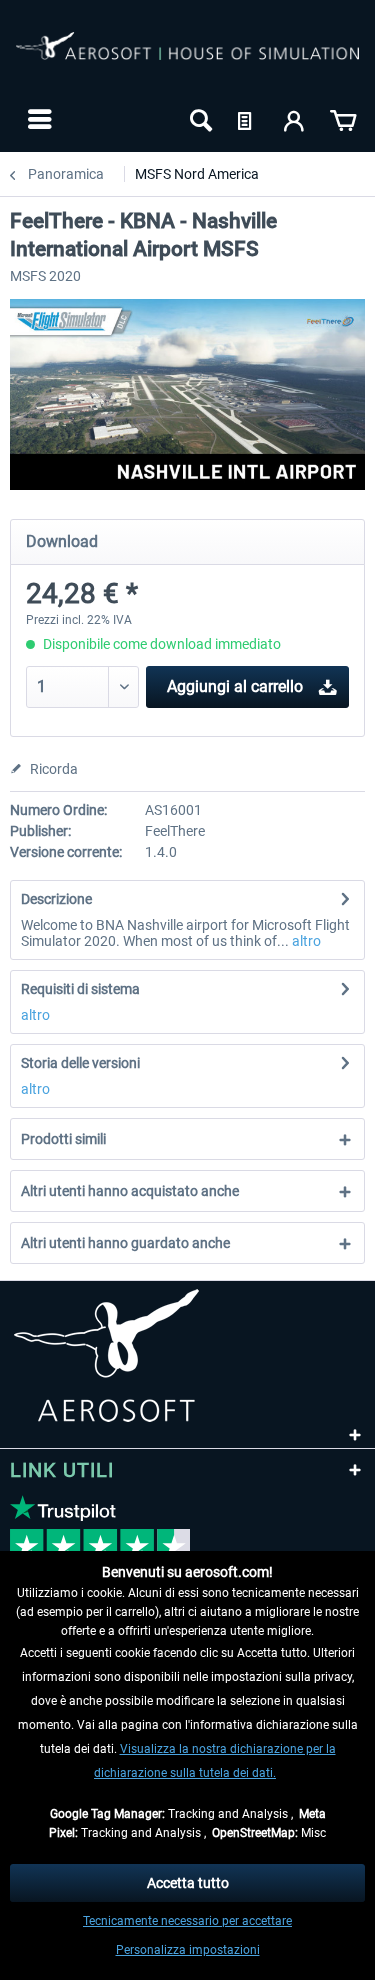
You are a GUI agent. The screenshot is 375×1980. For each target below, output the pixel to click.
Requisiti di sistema (80, 989)
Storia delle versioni (80, 1063)
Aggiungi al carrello (235, 686)
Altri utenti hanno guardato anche (125, 1243)
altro (305, 941)
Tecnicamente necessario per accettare (187, 1921)
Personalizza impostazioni (188, 1950)
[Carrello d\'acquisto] (343, 119)
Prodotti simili (63, 1139)
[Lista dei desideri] (247, 119)
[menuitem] (37, 119)
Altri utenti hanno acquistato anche (130, 1191)
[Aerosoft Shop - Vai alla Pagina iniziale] (187, 58)
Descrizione (56, 899)
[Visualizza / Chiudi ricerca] (199, 119)
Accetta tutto (188, 1883)
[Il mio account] (295, 119)
